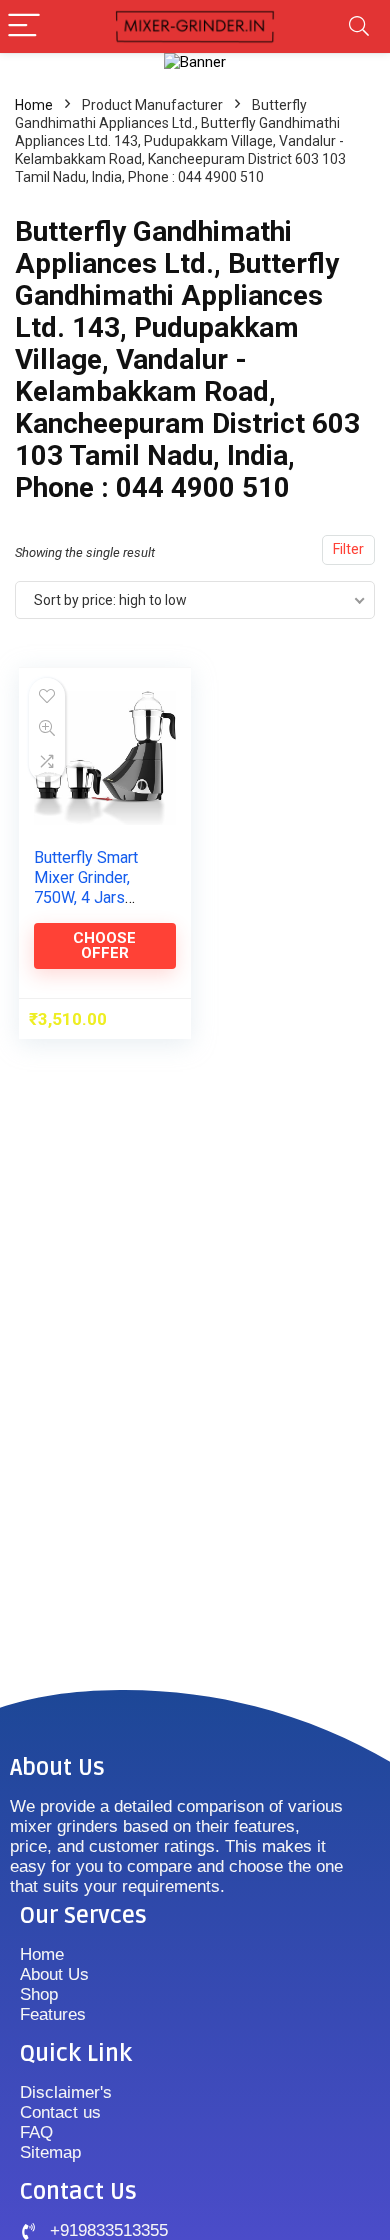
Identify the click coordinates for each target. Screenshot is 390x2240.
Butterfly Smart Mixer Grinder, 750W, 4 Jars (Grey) (86, 887)
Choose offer (104, 945)
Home (34, 105)
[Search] (359, 26)
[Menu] (24, 26)
